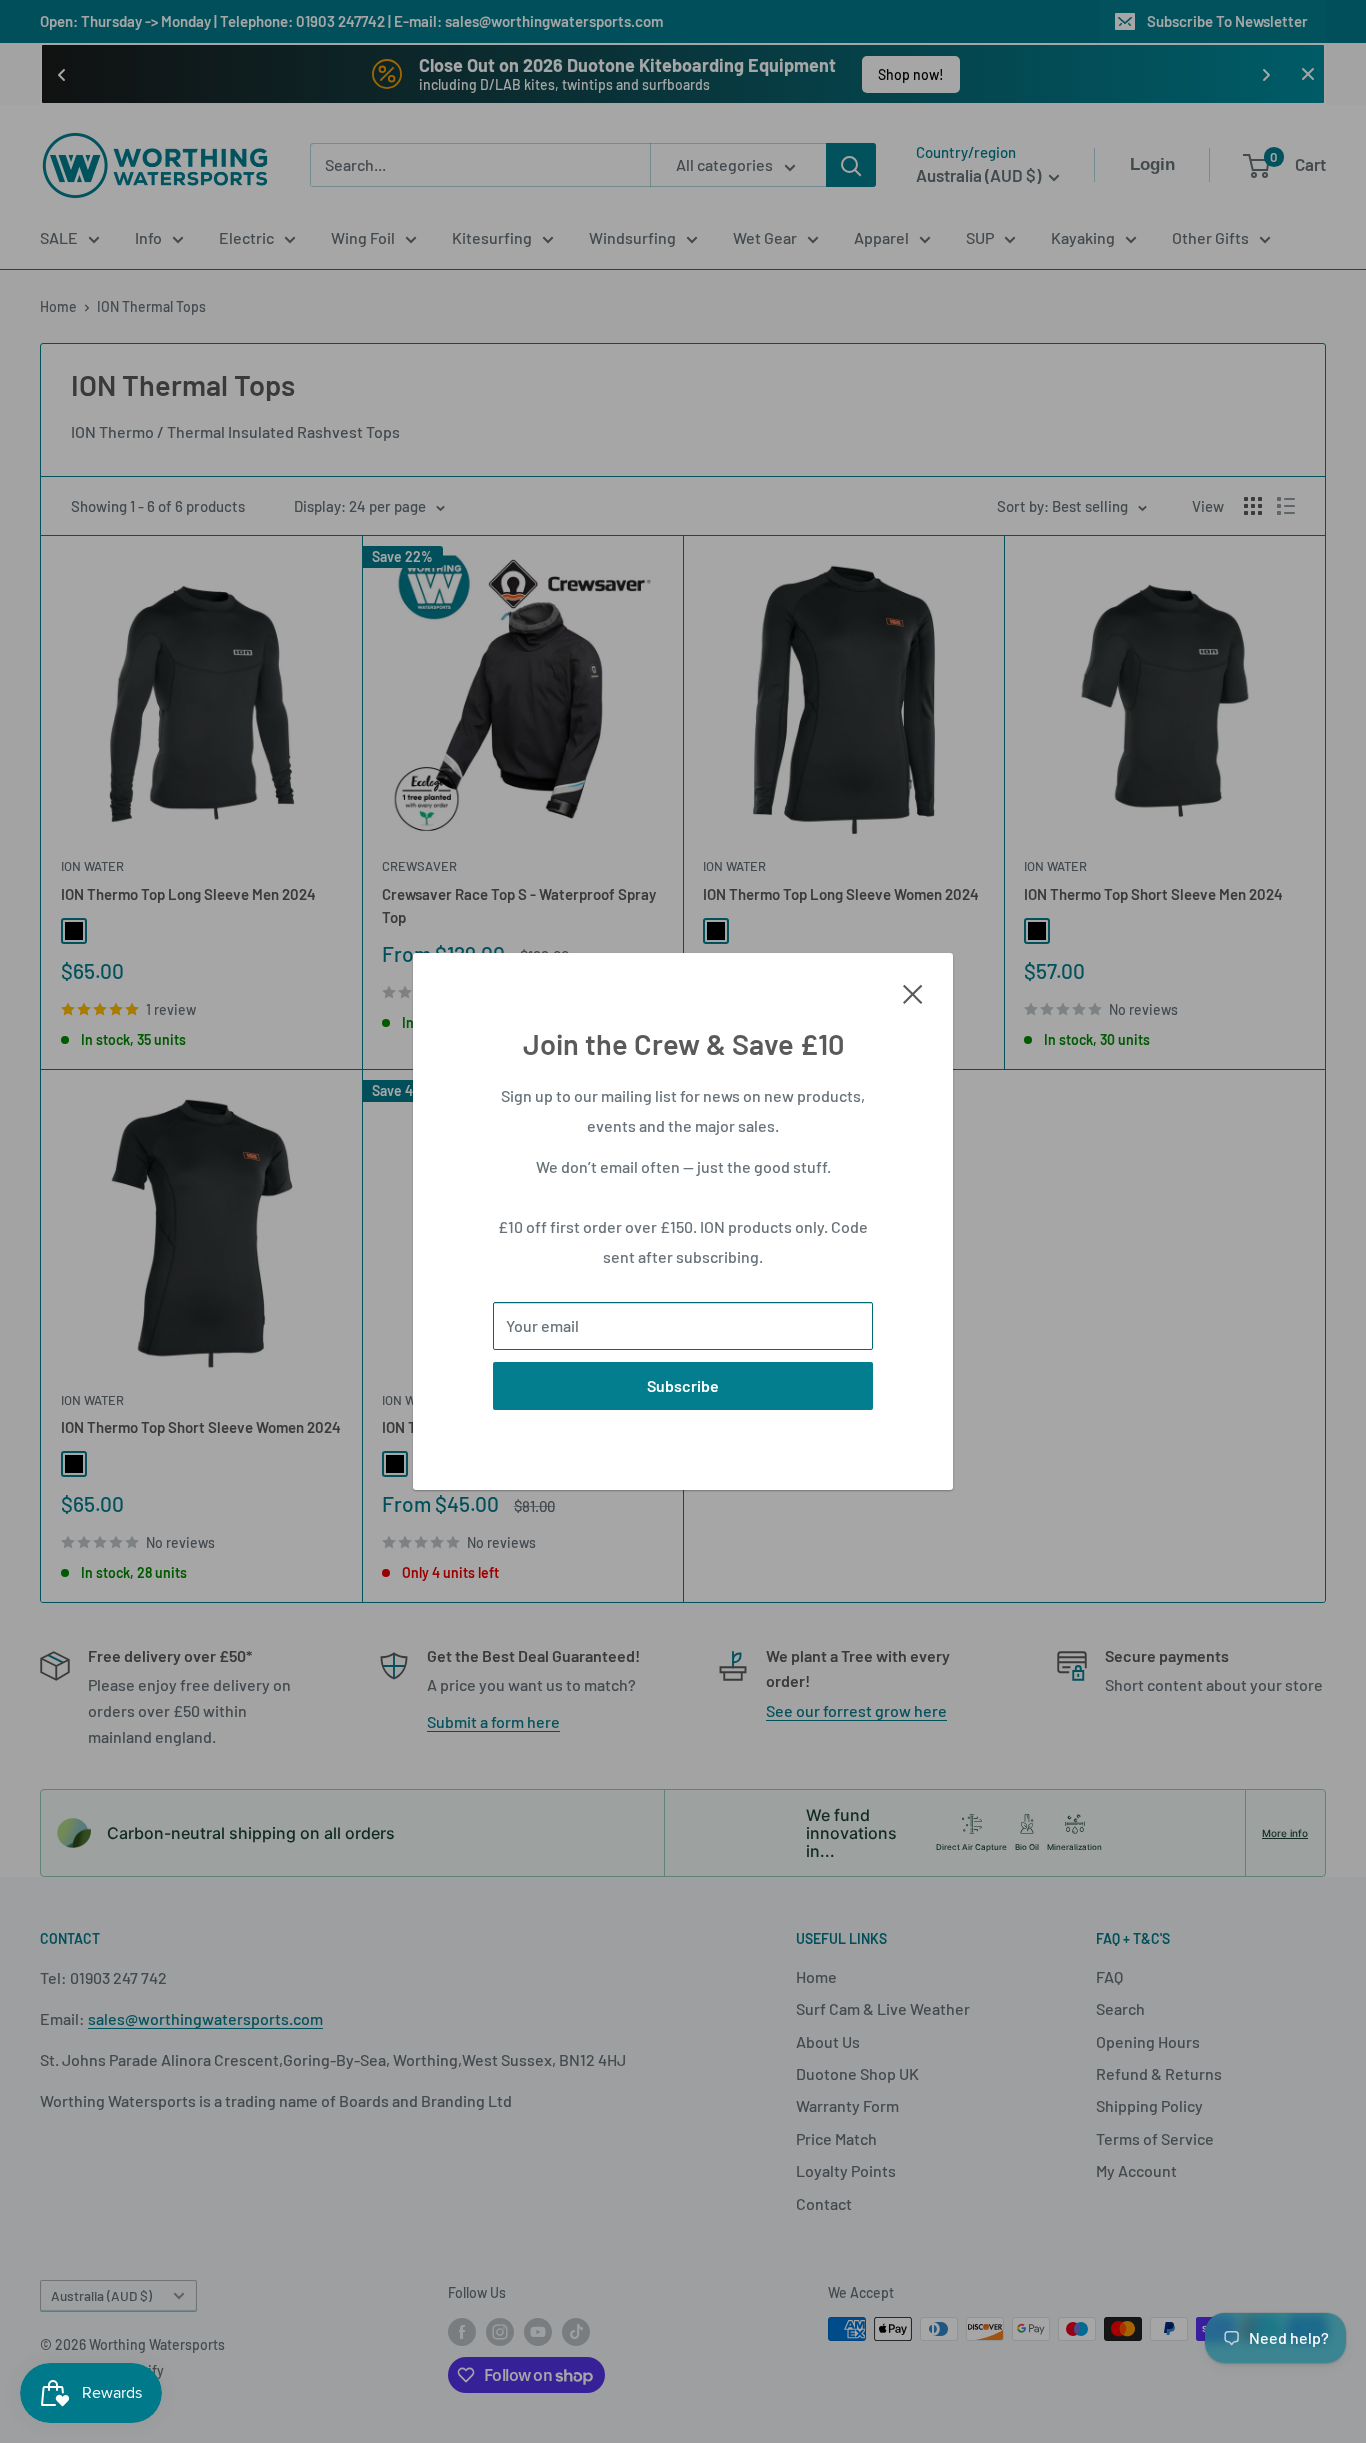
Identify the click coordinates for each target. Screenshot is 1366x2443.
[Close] (913, 992)
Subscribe (683, 1385)
